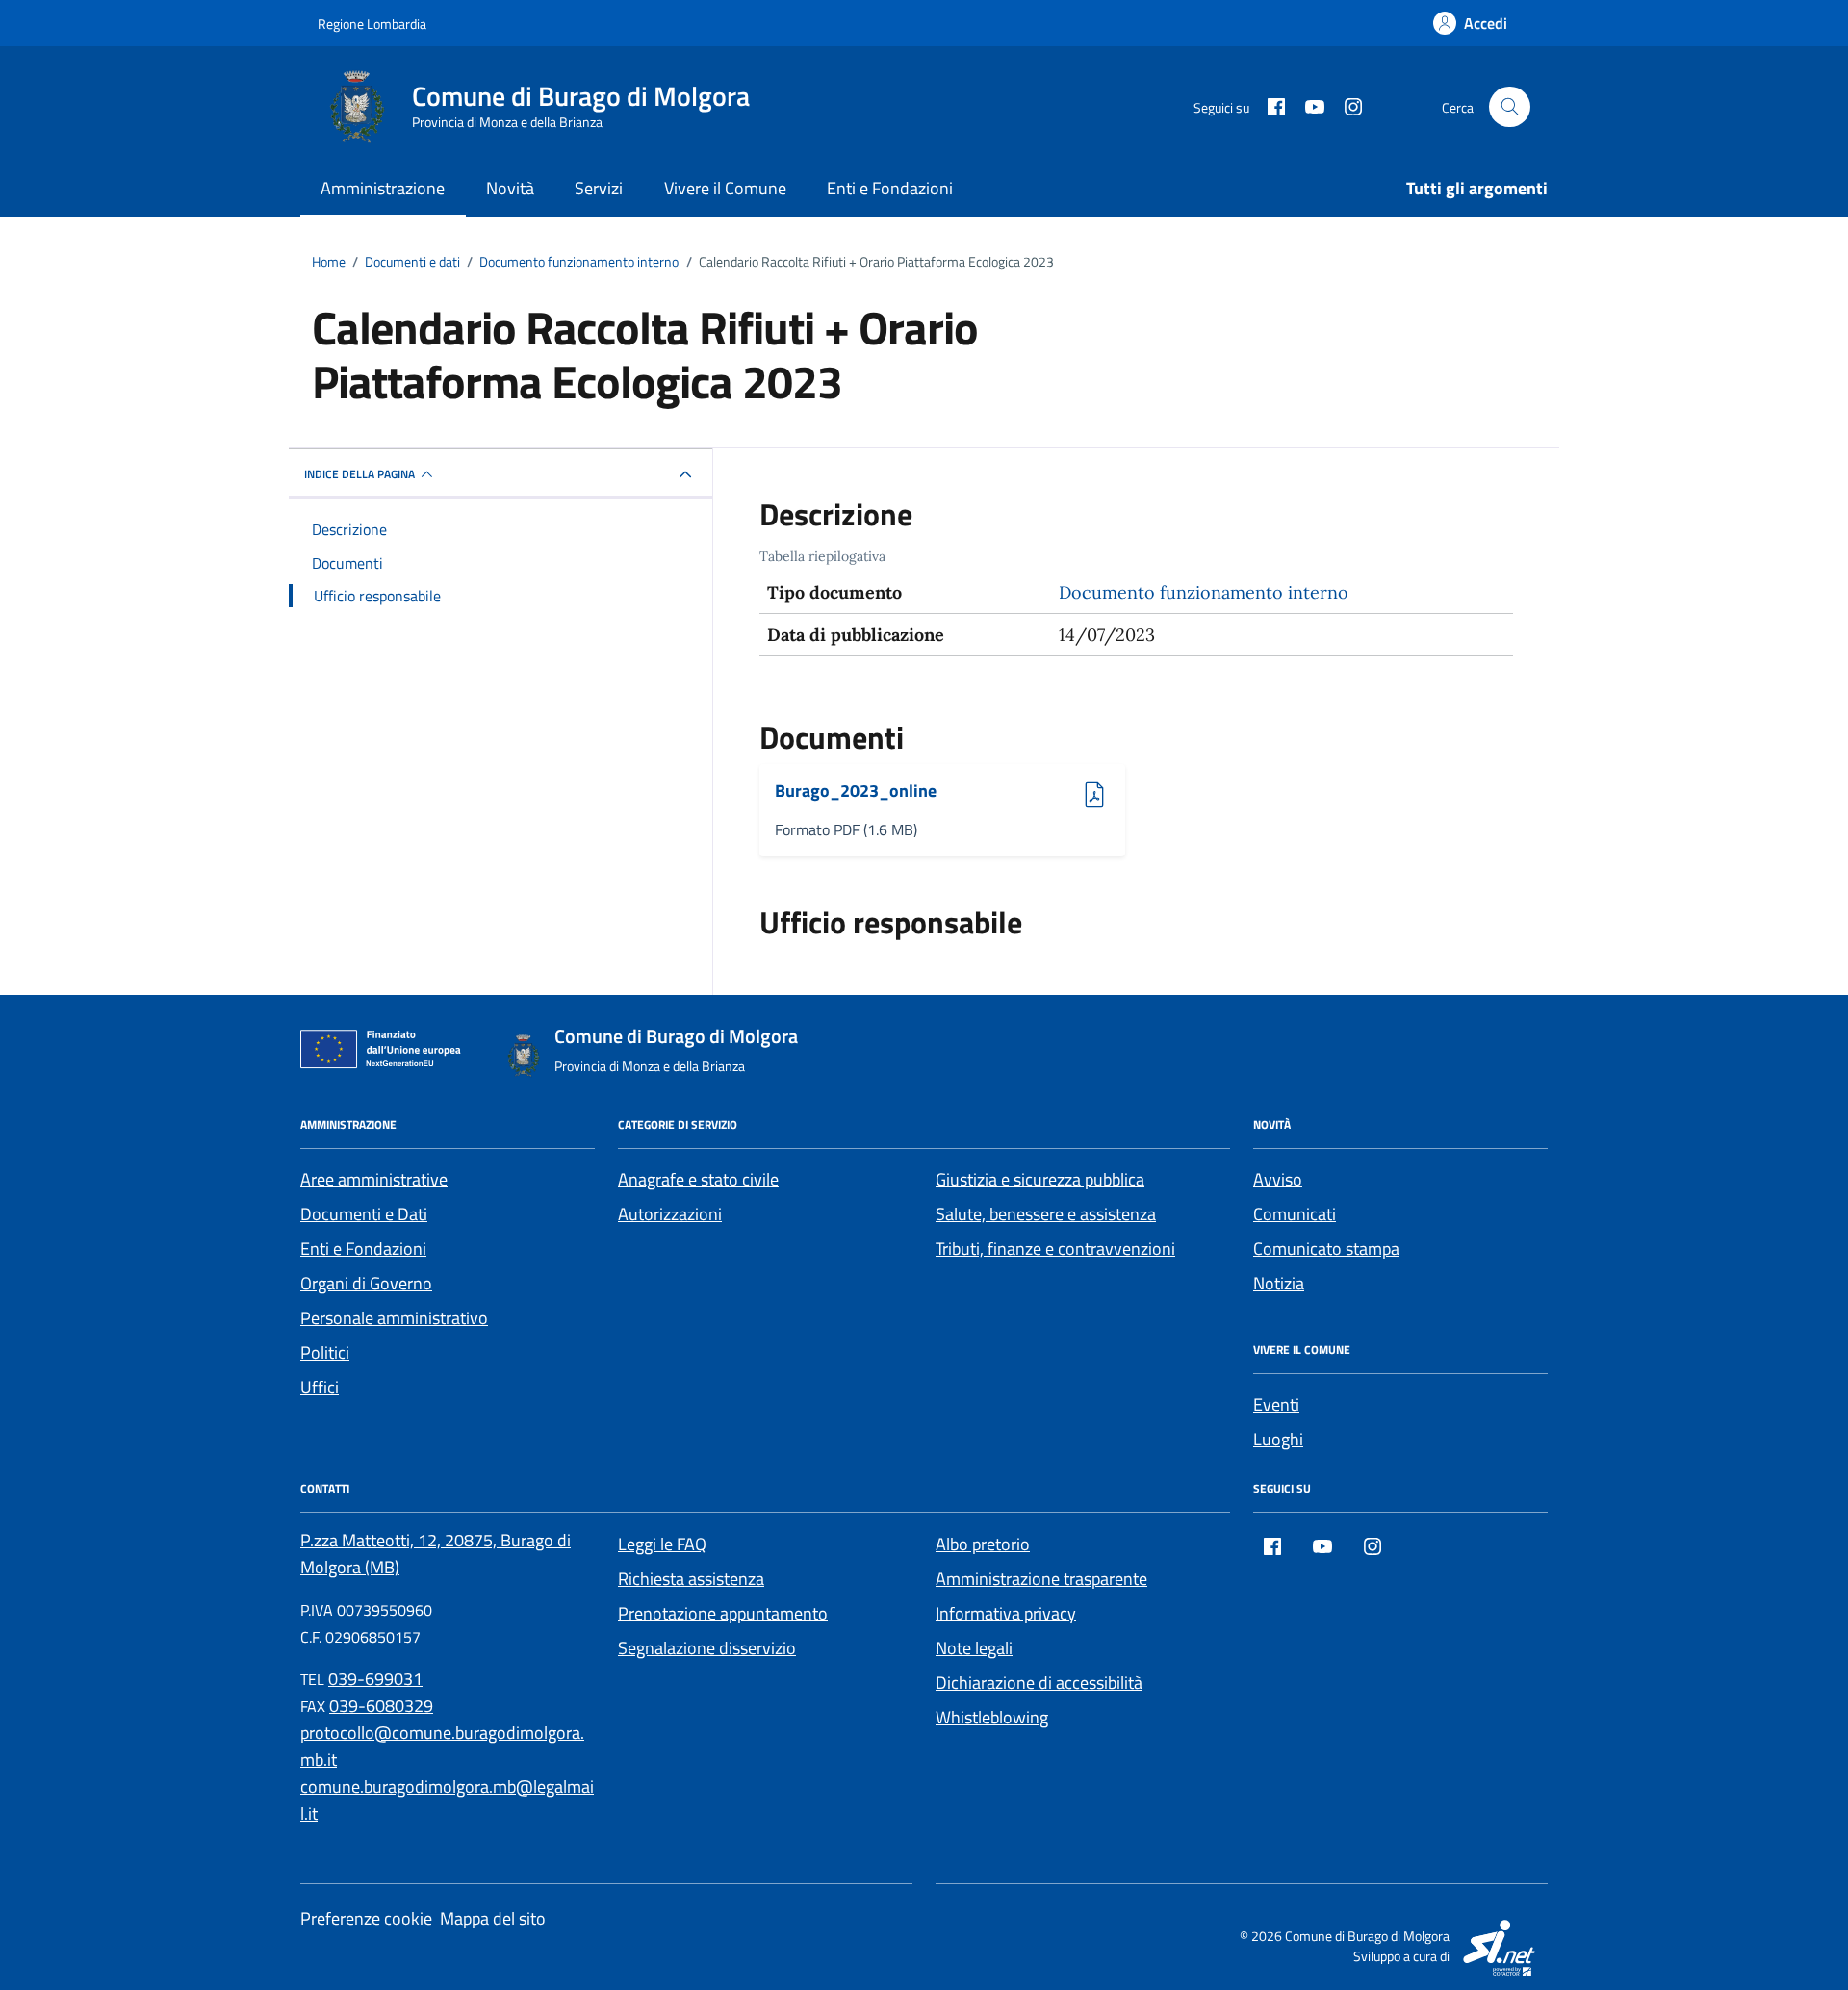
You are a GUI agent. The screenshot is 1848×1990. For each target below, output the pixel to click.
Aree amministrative (374, 1179)
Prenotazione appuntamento (723, 1613)
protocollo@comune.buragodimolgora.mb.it (442, 1746)
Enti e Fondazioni (890, 188)
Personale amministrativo (394, 1318)
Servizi (599, 188)
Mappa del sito (493, 1918)
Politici (325, 1352)
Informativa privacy (1006, 1613)
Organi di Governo (366, 1283)
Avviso (1278, 1179)
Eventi (1276, 1404)
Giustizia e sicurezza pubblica (1040, 1179)
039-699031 (375, 1679)
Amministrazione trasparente (1041, 1579)
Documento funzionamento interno (1204, 592)
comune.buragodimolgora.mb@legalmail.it (447, 1800)
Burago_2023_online (856, 791)
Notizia (1279, 1283)
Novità (510, 188)
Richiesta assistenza (691, 1579)
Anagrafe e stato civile (698, 1179)
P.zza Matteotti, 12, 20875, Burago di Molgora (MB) (436, 1554)
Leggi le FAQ (662, 1544)
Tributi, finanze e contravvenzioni (1055, 1249)
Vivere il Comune (725, 188)
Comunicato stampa (1326, 1249)
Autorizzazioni (670, 1214)
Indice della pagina (359, 474)
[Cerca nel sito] (1510, 107)
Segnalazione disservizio (707, 1648)
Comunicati (1295, 1214)
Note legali (974, 1648)
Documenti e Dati (364, 1214)
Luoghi (1278, 1439)
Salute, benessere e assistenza (1046, 1214)
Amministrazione (383, 188)
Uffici (320, 1387)
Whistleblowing (992, 1717)
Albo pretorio (983, 1544)
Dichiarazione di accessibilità (1039, 1683)
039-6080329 (381, 1706)
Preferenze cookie (366, 1918)
